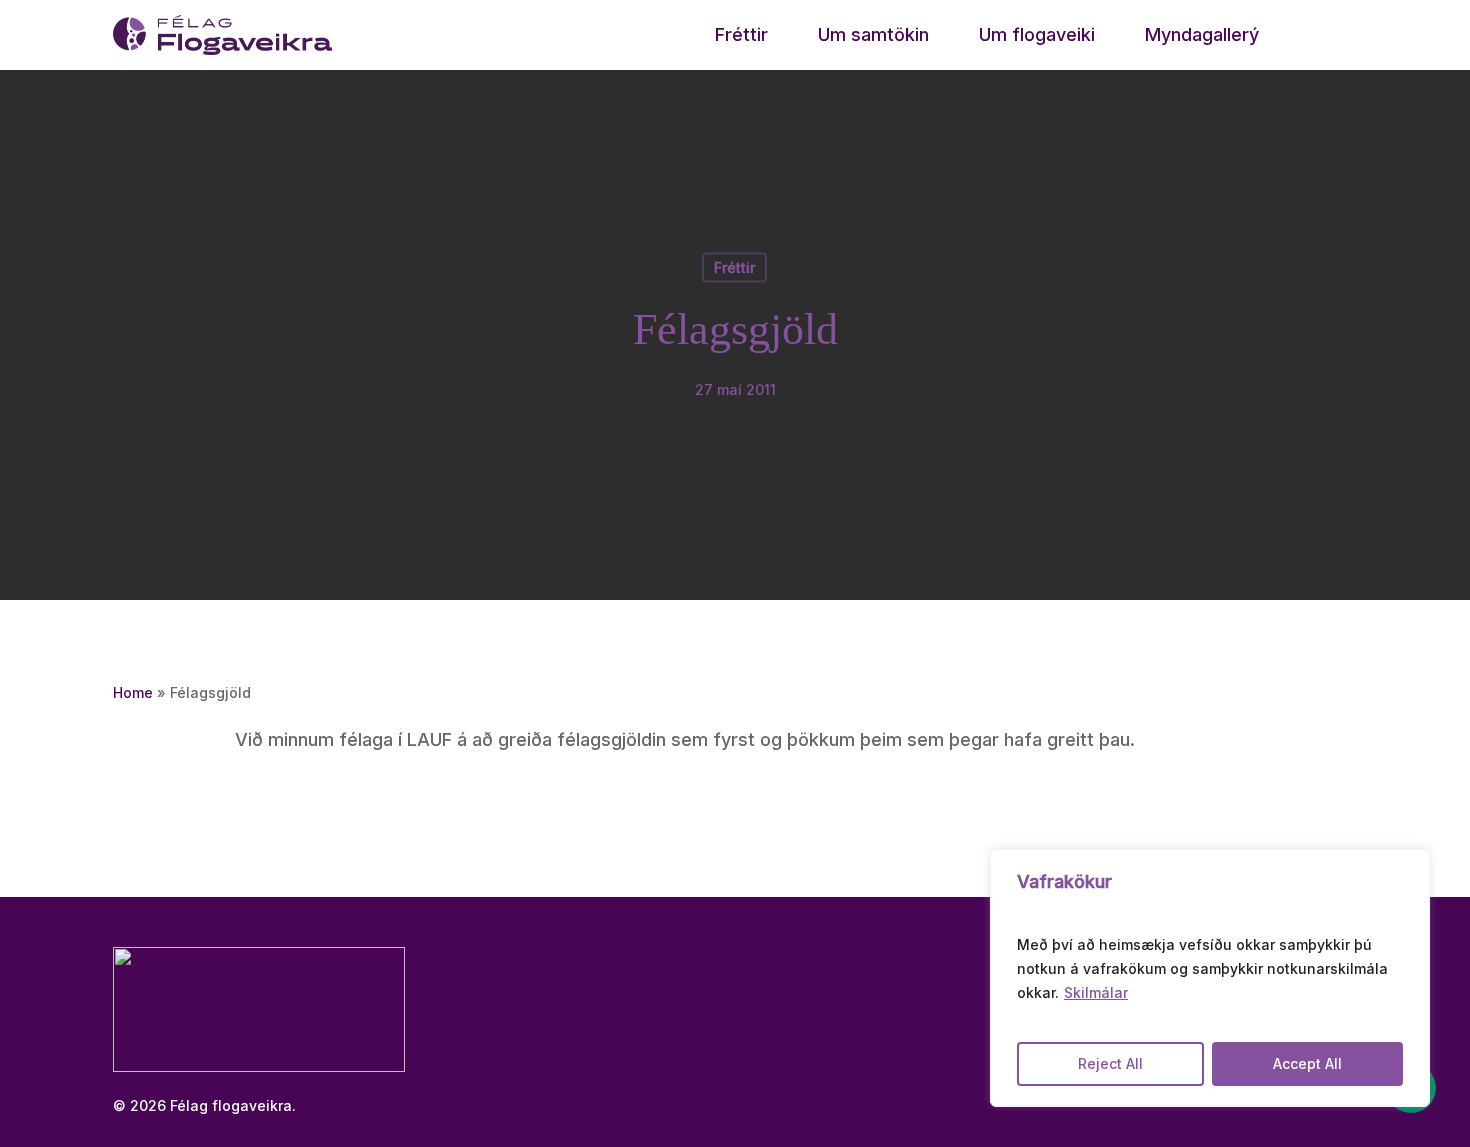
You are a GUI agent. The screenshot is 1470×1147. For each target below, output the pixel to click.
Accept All (1307, 1063)
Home (133, 692)
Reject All (1110, 1063)
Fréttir (734, 267)
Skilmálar (1096, 992)
